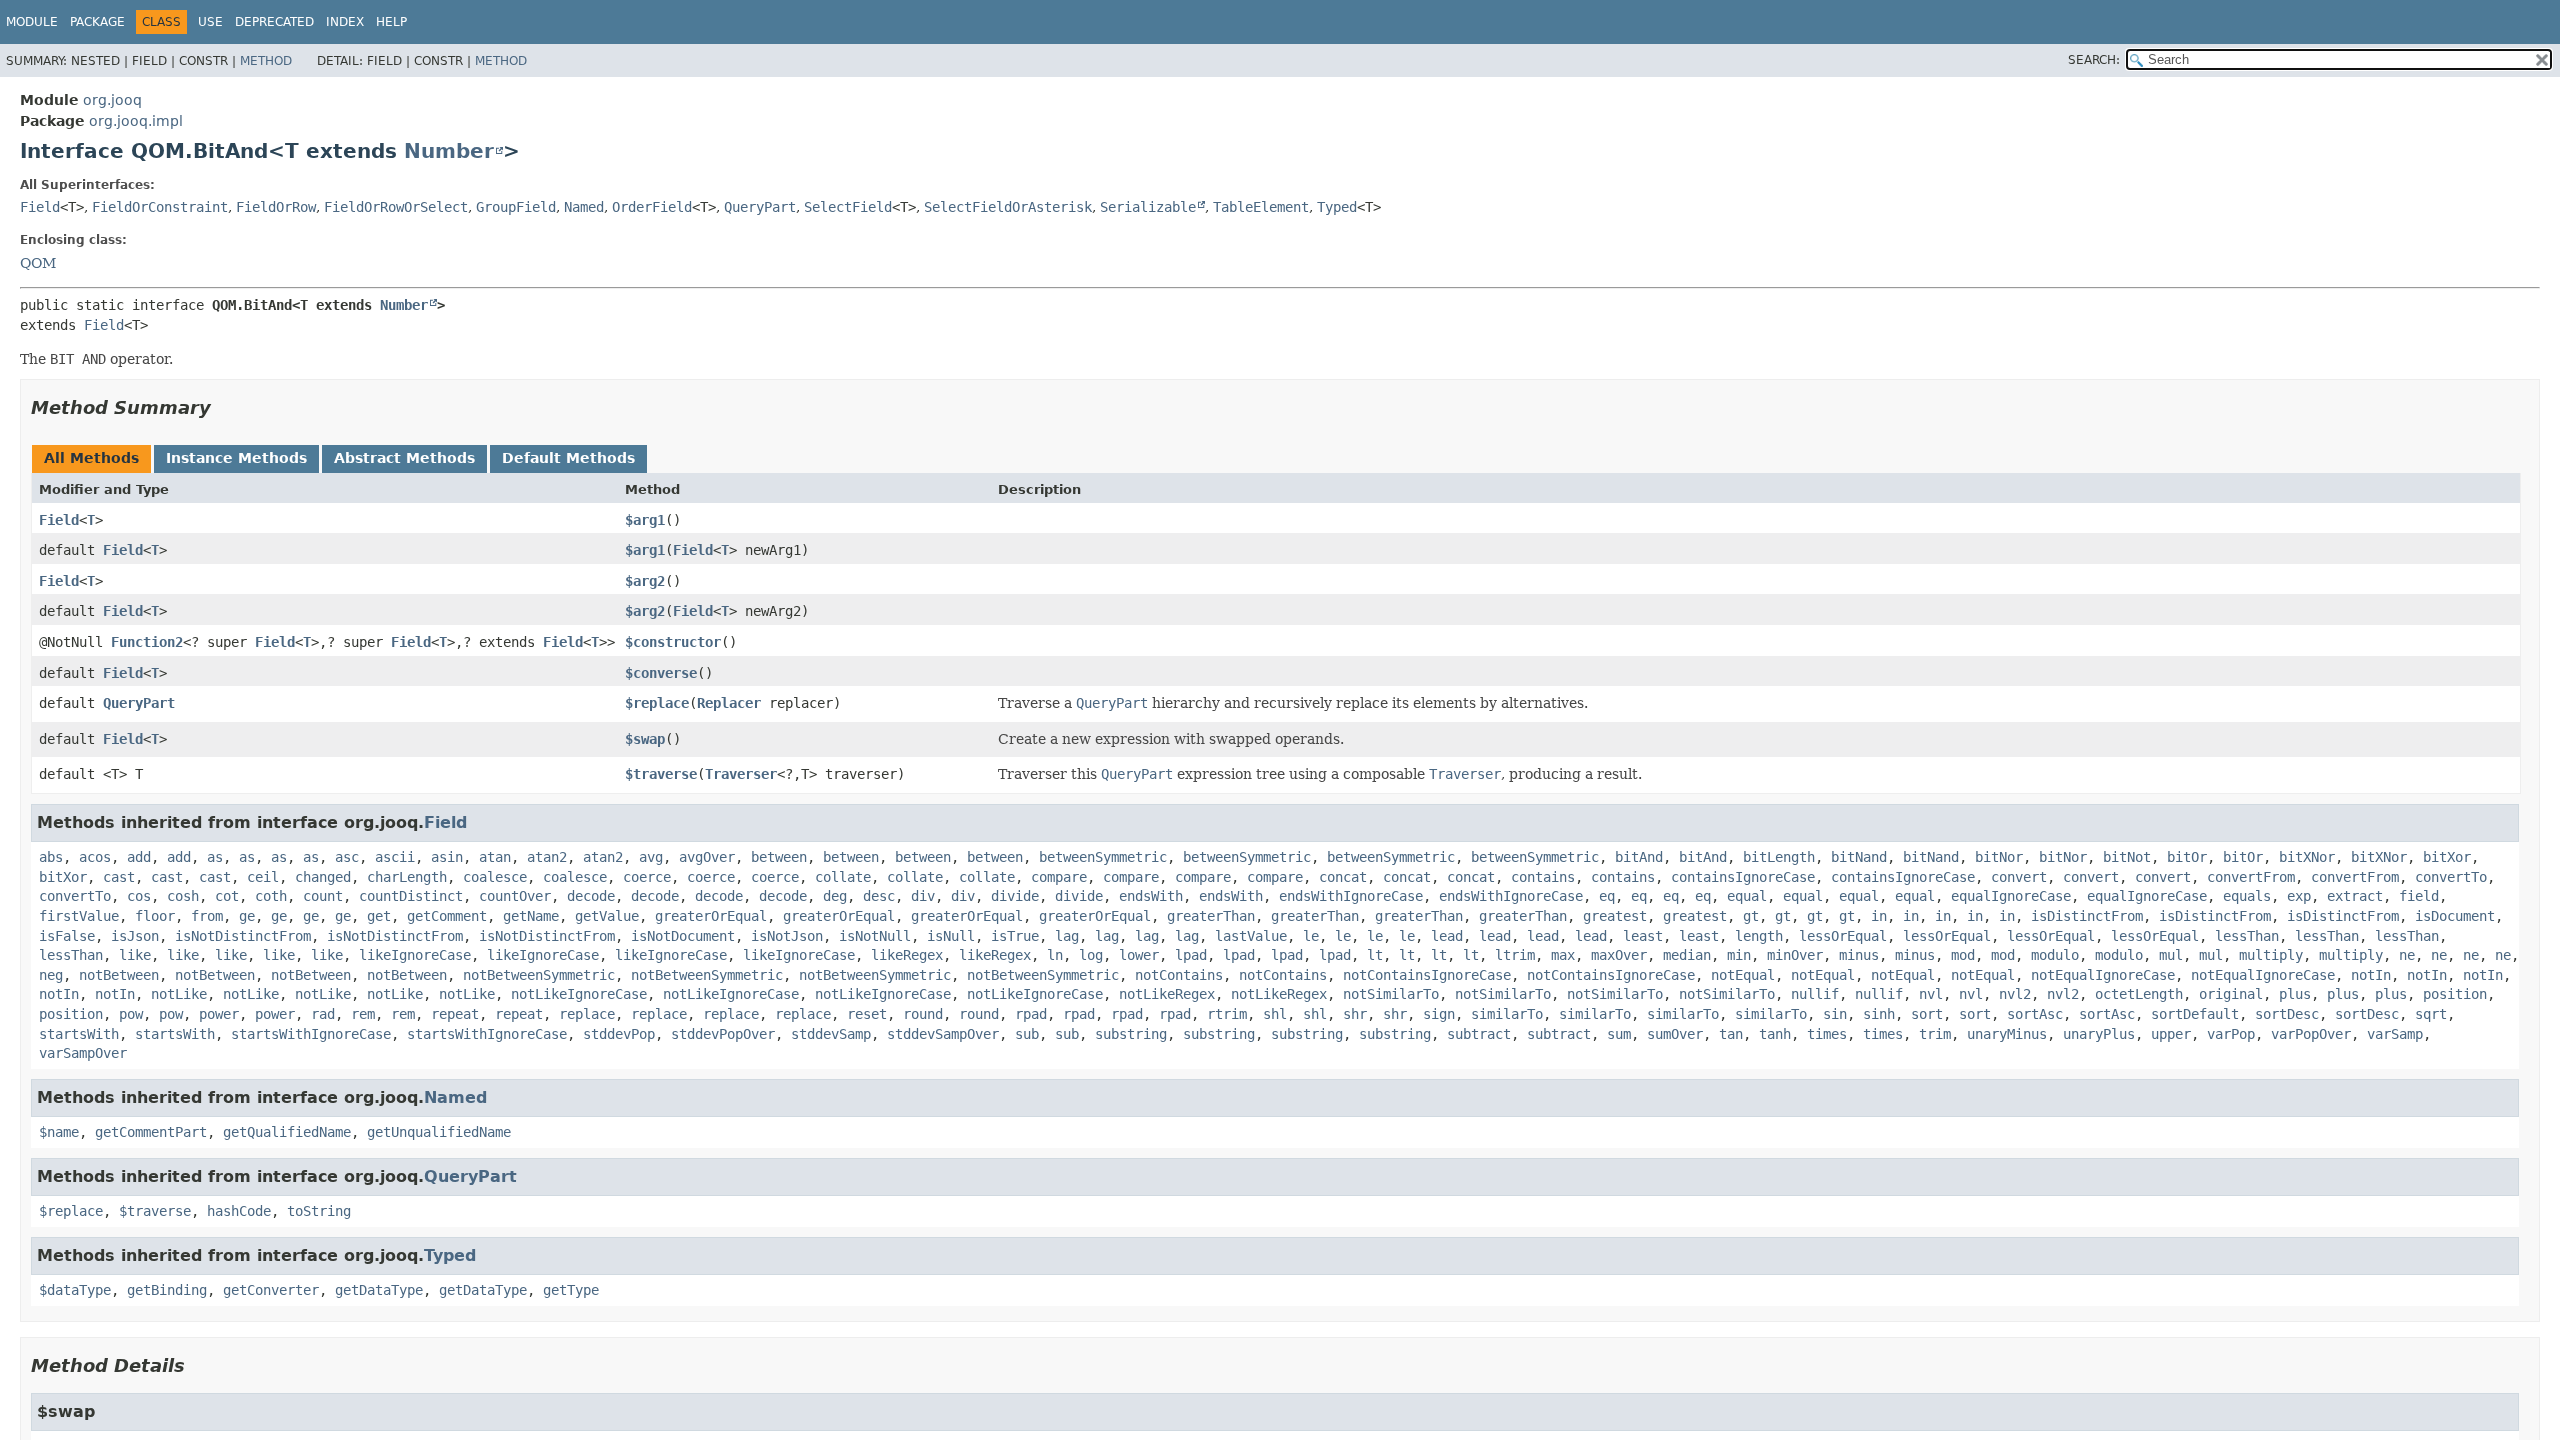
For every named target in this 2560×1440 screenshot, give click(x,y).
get (379, 916)
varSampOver (83, 1053)
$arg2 (645, 581)
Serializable (1148, 207)
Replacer (729, 703)
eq (1607, 896)
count (323, 896)
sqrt (2431, 1014)
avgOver (707, 857)
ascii (395, 857)
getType (571, 1290)
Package (97, 22)
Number (449, 151)
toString (319, 1211)
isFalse (67, 936)
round (923, 1014)
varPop (2231, 1034)
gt (1751, 916)
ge (247, 916)
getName (531, 916)
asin (447, 857)
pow (131, 1014)
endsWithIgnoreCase (1351, 896)
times (1827, 1034)
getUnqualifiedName (439, 1132)
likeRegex (907, 955)
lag (1067, 936)
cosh (183, 896)
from (207, 916)
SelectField (848, 207)
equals (2247, 896)
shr (1355, 1014)
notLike (179, 994)
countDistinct (411, 896)
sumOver (1675, 1034)
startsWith (79, 1034)
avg (651, 857)
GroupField (516, 207)
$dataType (75, 1290)
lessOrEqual (1843, 936)
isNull (951, 936)
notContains (1179, 975)
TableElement (1261, 207)
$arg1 (645, 520)
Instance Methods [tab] (236, 458)
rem (363, 1014)
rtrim (1227, 1014)
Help (391, 22)
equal (1747, 896)
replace (587, 1014)
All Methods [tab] (91, 458)
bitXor (2447, 857)
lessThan (2247, 936)
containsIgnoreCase (1743, 877)
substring (1131, 1034)
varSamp (2395, 1034)
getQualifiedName (287, 1132)
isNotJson (787, 936)
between (779, 857)
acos (95, 857)
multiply (2271, 955)
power (219, 1014)
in (1879, 916)
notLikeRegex (1167, 994)
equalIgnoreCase (2011, 896)
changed (323, 877)
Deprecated (274, 22)
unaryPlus (2099, 1034)
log (1091, 955)
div (923, 896)
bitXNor (2307, 857)
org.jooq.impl (136, 121)
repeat (455, 1014)
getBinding (167, 1290)
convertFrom (2251, 877)
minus (1859, 955)
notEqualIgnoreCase (2103, 975)
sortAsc (2035, 1014)
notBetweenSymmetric (539, 975)
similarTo (1507, 1014)
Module (32, 22)
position (2455, 994)
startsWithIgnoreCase (311, 1034)
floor (155, 916)
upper (2171, 1034)
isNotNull (875, 936)
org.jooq (112, 100)
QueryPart (760, 207)
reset (867, 1014)
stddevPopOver (723, 1034)
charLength (407, 877)
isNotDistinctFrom (243, 936)
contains (1543, 877)
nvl (1931, 994)
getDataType (379, 1290)
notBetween (119, 975)
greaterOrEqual (711, 916)
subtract (1479, 1034)
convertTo (2451, 877)
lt (1375, 955)
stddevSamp (831, 1034)
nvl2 (2015, 994)
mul (2171, 955)
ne (2407, 955)
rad (323, 1014)
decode (591, 896)
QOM (38, 263)
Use (210, 22)
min (1739, 955)
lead (1447, 936)
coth (271, 896)
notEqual (1743, 975)
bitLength (1779, 857)
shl (1275, 1014)
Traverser (741, 774)
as (215, 857)
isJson (135, 936)
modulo (2055, 955)
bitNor (1999, 857)
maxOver (1619, 955)
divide (1015, 896)
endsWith (1151, 896)
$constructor (673, 642)
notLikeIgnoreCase (579, 994)
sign (1439, 1014)
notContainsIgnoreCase (1427, 975)
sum (1619, 1034)
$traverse (661, 774)
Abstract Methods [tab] (404, 458)
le (1311, 936)
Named (584, 207)
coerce (647, 877)
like (135, 955)
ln (1055, 955)
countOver (515, 896)
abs (51, 857)
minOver (1795, 955)
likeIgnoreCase (415, 955)
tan (1731, 1034)
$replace (657, 703)
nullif (1815, 994)
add (139, 857)
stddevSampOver (943, 1034)
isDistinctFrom (2087, 916)
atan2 (547, 857)
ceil (263, 877)
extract (2355, 896)
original (2231, 994)
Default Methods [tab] (568, 458)
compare (1059, 877)
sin (1835, 1014)
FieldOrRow (276, 207)
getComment (447, 916)
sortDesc (2287, 1014)
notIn (2371, 975)
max (1563, 955)
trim (1935, 1034)
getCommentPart (151, 1132)
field (2419, 896)
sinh (1879, 1014)
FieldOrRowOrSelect (396, 207)
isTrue (1015, 936)
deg (835, 896)
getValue (607, 916)
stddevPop (619, 1034)
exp (2299, 896)
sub (1027, 1034)
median (1687, 955)
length (1759, 936)
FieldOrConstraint (160, 207)
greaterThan (1211, 916)
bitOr (2187, 857)
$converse (661, 673)
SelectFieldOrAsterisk (1008, 207)
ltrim (1515, 955)
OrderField (652, 207)
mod (1963, 955)
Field (40, 207)
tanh (1775, 1034)
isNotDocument (683, 936)
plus (2295, 994)
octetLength (2139, 994)
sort (1927, 1014)
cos (139, 896)
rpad (1031, 1014)
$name (59, 1132)
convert (2019, 877)
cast (119, 877)
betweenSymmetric (1103, 857)
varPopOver (2311, 1034)
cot (227, 896)
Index (345, 22)
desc (879, 896)
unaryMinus (2007, 1034)
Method (266, 61)
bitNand (1859, 857)
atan (495, 857)
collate (843, 877)
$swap (645, 739)
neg (51, 975)
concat (1343, 877)
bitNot (2127, 857)
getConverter (271, 1290)
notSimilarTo (1391, 994)
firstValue (79, 916)
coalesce (495, 877)
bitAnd (1639, 857)
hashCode (239, 1211)
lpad (1191, 955)
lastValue (1251, 936)
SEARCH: (2094, 60)
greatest (1615, 916)
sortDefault (2195, 1014)
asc (347, 857)
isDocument (2455, 916)
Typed (1337, 207)
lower (1139, 955)
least (1643, 936)
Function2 (147, 642)
